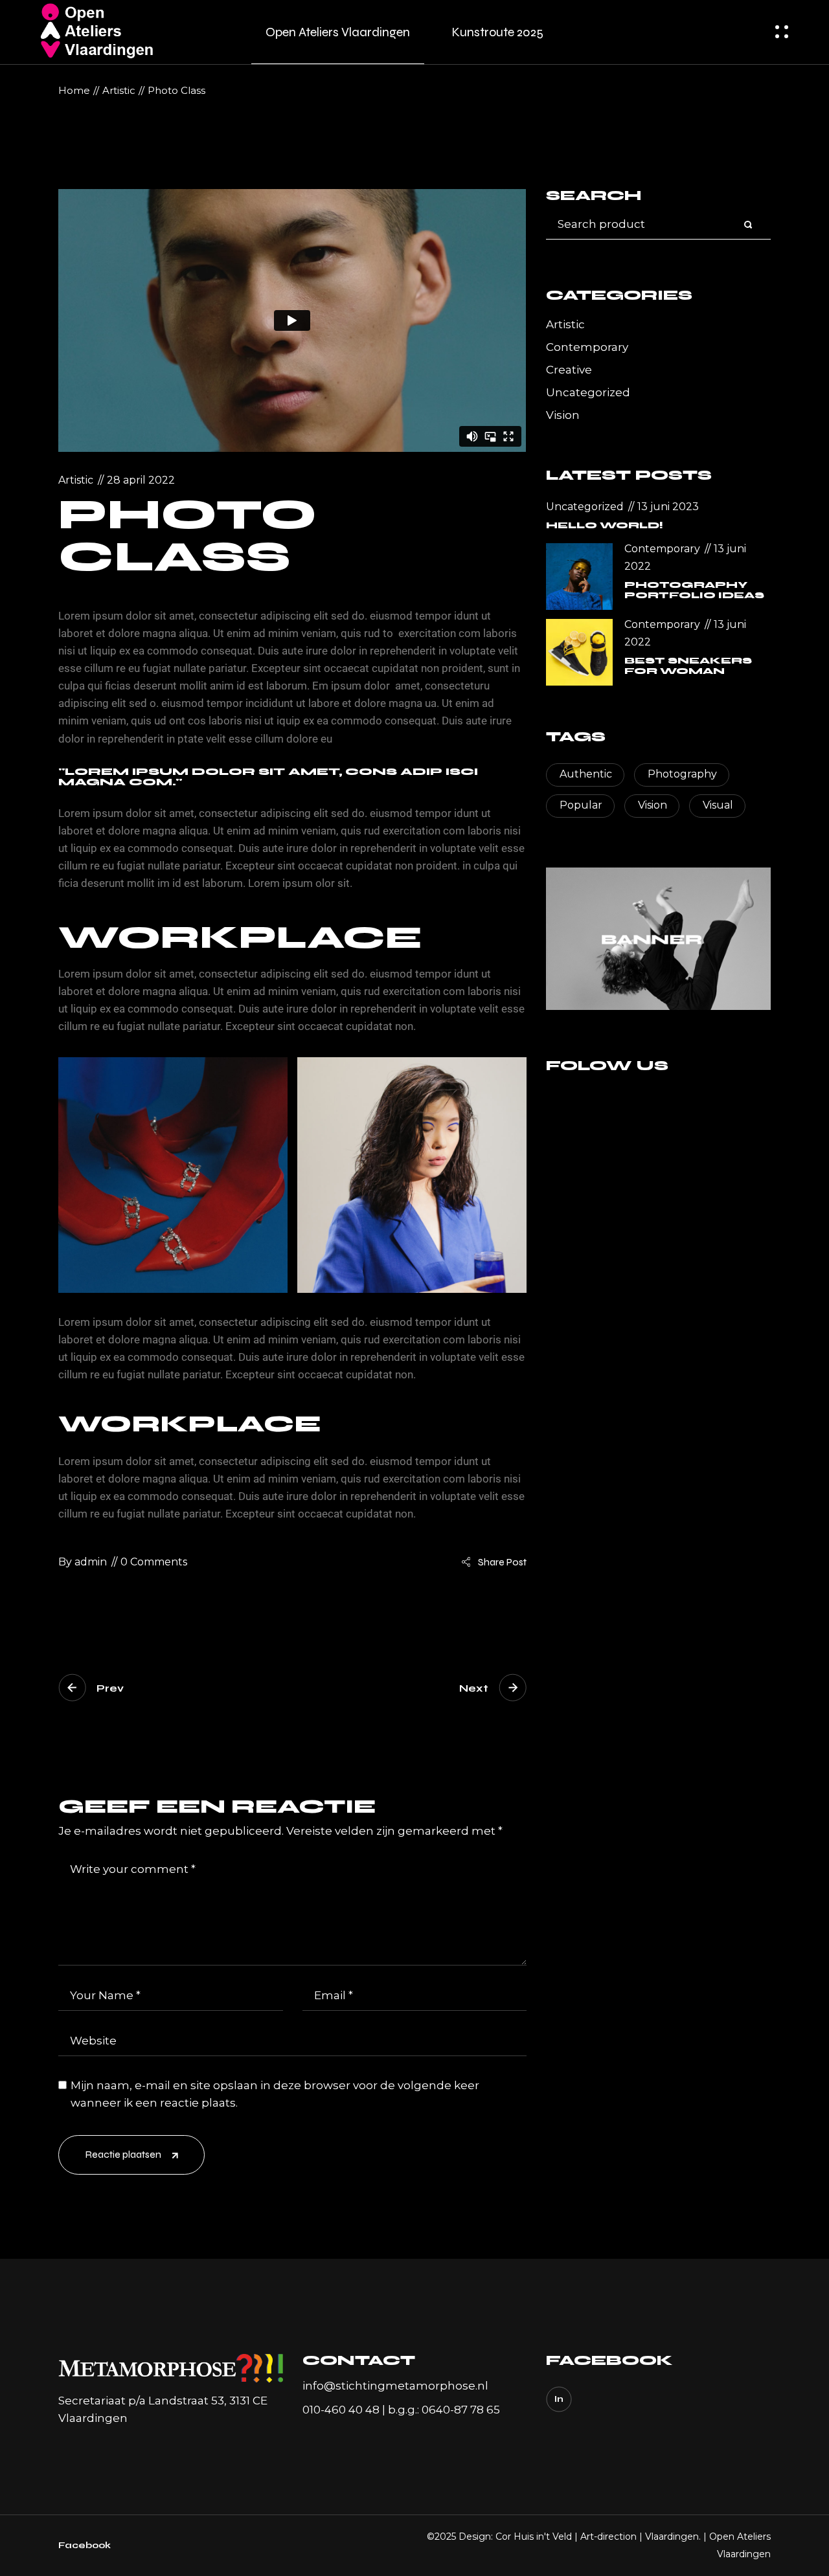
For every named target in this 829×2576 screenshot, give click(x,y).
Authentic (586, 774)
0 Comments (154, 1562)
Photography (682, 774)
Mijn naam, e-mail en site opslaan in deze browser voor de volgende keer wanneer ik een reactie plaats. (275, 2094)
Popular (581, 805)
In (559, 2399)
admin (83, 1562)
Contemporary (587, 347)
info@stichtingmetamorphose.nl (395, 2386)
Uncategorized (588, 392)
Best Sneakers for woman (688, 666)
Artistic (119, 90)
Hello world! (604, 525)
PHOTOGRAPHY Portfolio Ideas (694, 590)
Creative (569, 370)
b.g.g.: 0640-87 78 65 (444, 2410)
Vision (563, 415)
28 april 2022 (141, 480)
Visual (718, 805)
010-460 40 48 (341, 2410)
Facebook (85, 2545)
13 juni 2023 (667, 507)
